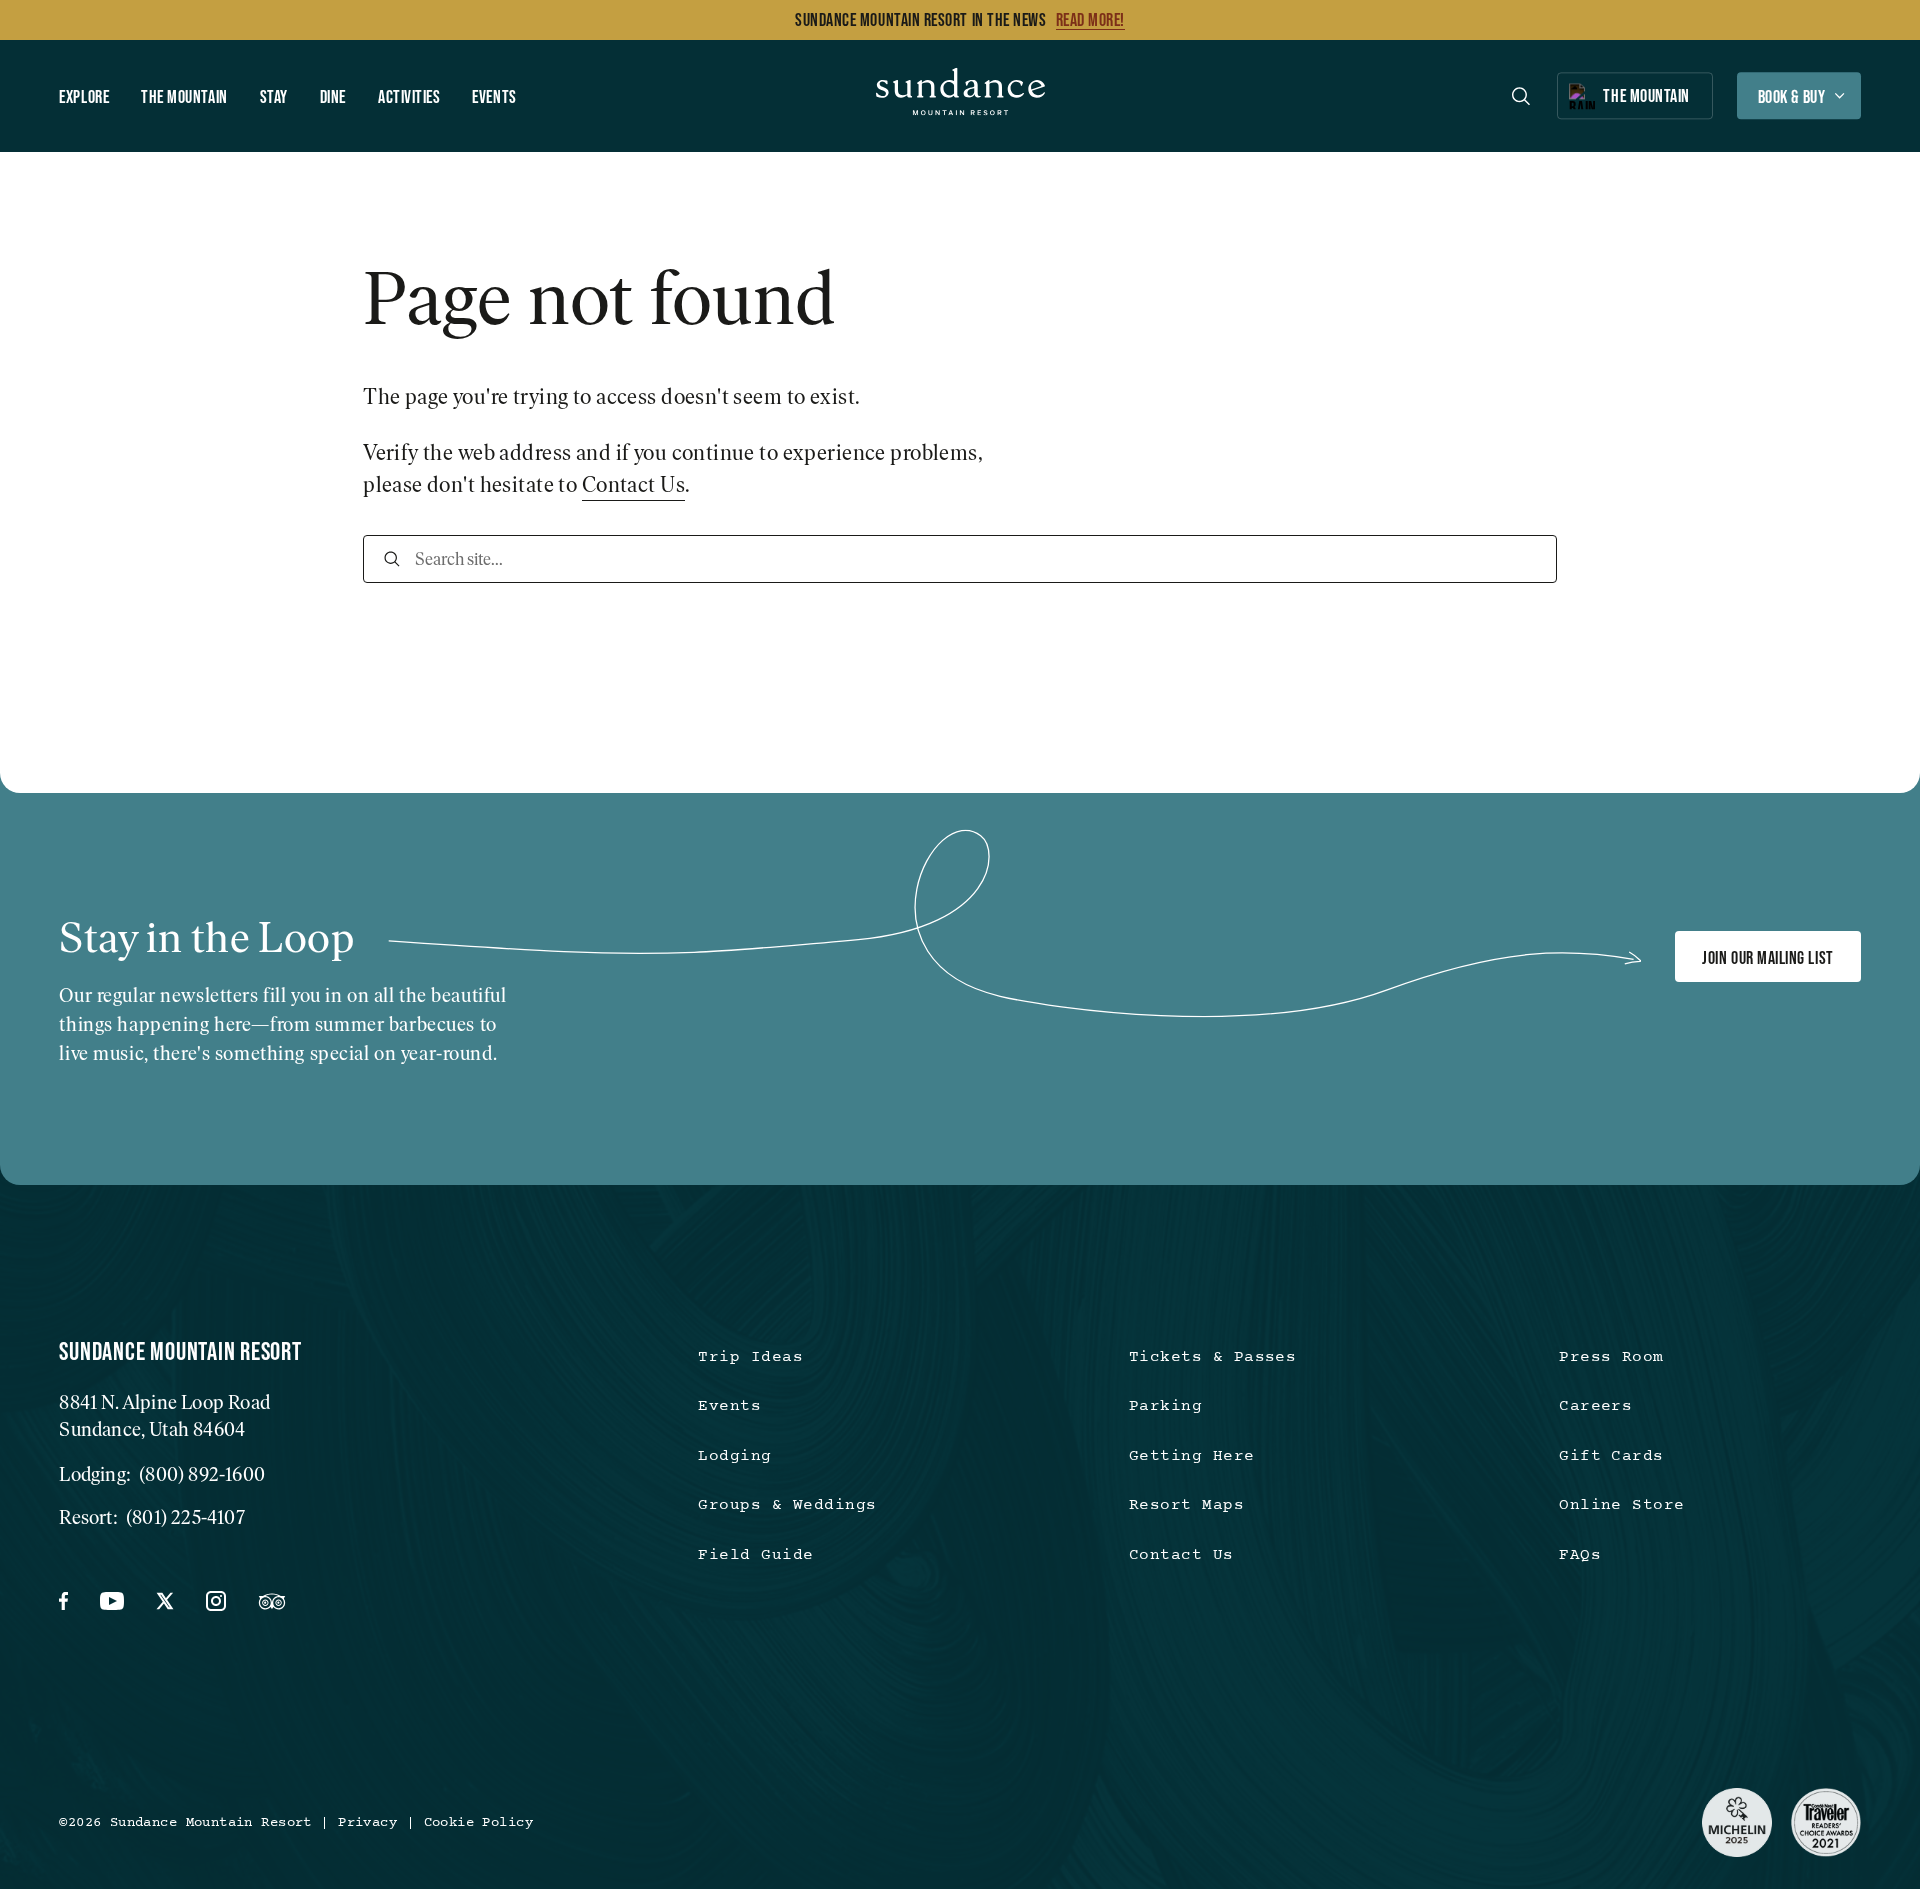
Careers (1595, 1406)
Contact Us (633, 484)
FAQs (1580, 1555)
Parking (1165, 1406)
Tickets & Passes (1213, 1357)
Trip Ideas (750, 1357)
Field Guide (755, 1555)
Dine (333, 96)
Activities (409, 96)
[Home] (960, 96)
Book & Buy (1791, 96)
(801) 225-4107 (185, 1517)
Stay (274, 96)
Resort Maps (1186, 1505)
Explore (84, 96)
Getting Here (1192, 1456)
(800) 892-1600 (202, 1474)
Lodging (734, 1456)
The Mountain (184, 96)
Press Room (1611, 1357)
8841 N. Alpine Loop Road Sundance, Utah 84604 (164, 1416)
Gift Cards (1611, 1456)
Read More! (1090, 20)
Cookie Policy (478, 1823)
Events (494, 96)
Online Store (1622, 1505)
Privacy (367, 1823)
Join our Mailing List (1767, 957)
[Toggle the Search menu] (1521, 96)
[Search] (392, 559)
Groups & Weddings (787, 1505)
